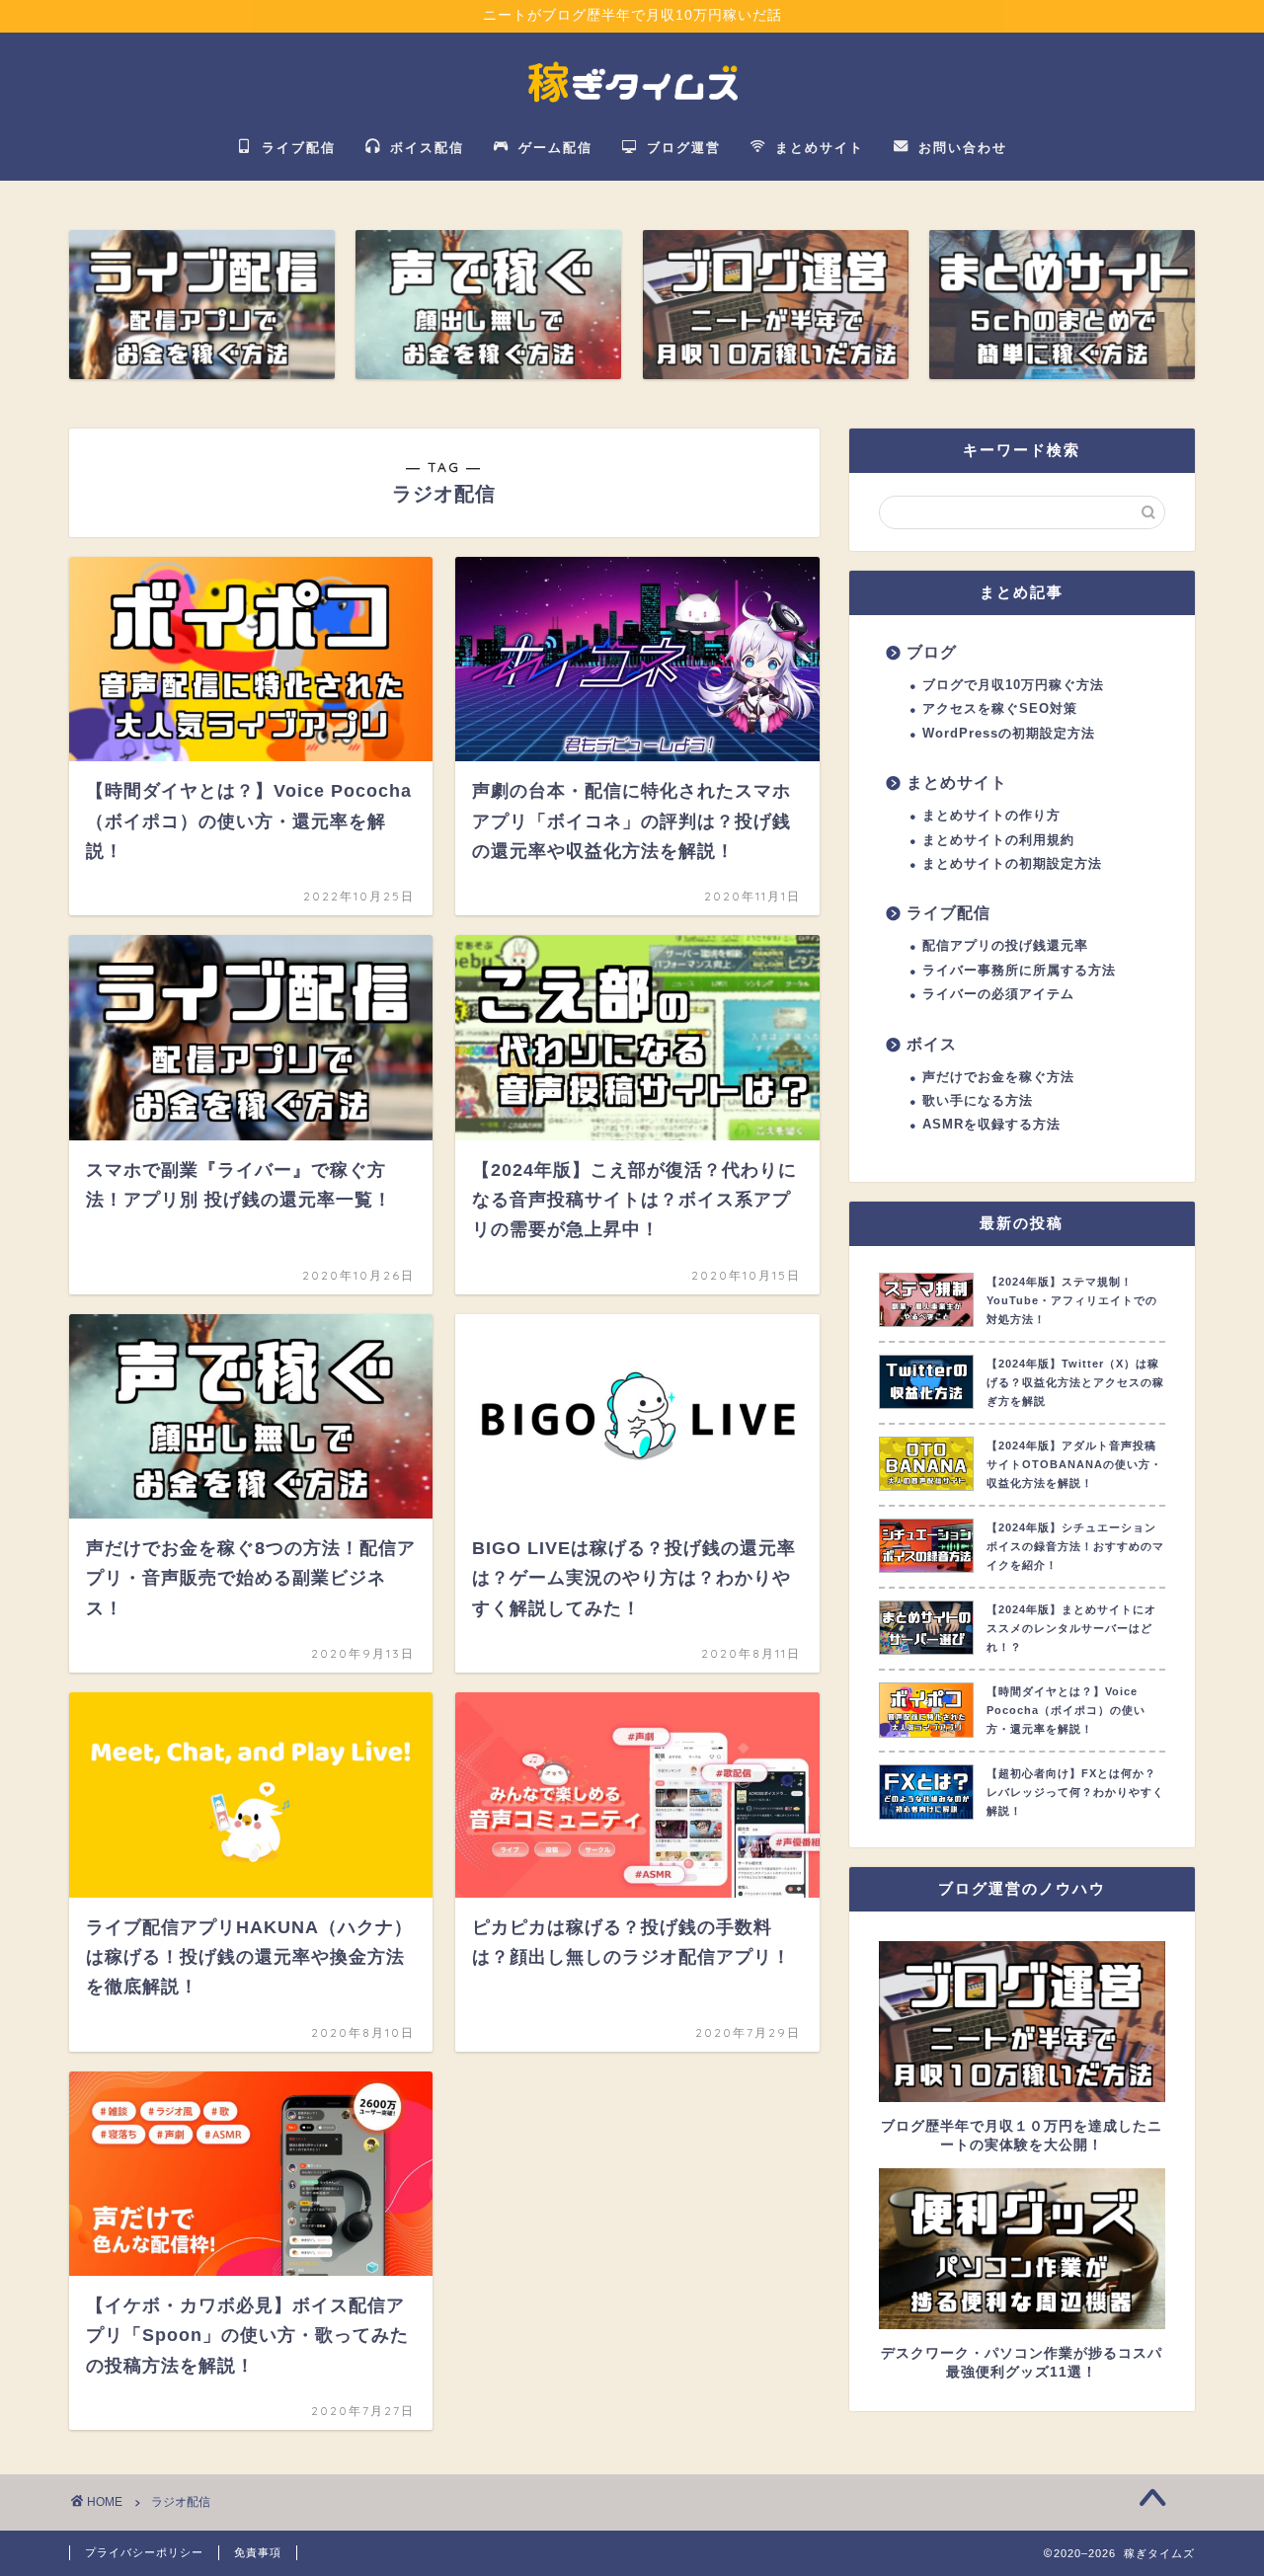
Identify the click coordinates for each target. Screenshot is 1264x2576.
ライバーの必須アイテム (998, 994)
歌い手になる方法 (978, 1100)
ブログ (932, 652)
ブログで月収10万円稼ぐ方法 (1013, 685)
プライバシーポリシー (144, 2552)
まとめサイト (957, 782)
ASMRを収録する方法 (991, 1124)
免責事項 (258, 2552)
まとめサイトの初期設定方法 (1012, 863)
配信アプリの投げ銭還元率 (1005, 945)
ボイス (932, 1044)
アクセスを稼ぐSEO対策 (1000, 708)
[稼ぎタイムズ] (632, 112)
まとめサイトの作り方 (991, 815)
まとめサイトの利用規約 (998, 840)
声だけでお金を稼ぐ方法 (998, 1077)
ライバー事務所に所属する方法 (1019, 970)
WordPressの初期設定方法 (1009, 733)
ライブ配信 (948, 912)
